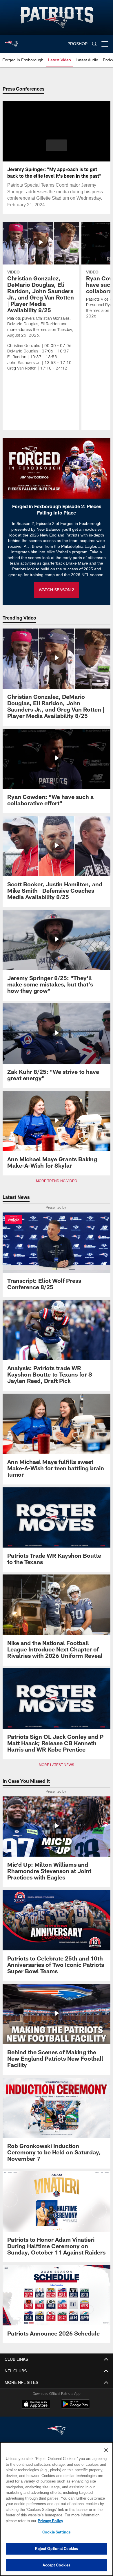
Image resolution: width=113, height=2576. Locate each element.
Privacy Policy (49, 2521)
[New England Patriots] (57, 2431)
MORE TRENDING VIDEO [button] (57, 1181)
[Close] (106, 2450)
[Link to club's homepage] (12, 42)
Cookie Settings (57, 2532)
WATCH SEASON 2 (57, 590)
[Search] (94, 44)
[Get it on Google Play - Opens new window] (75, 2407)
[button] (57, 145)
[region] (57, 2509)
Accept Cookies (57, 2565)
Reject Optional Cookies (57, 2549)
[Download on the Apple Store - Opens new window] (36, 2405)
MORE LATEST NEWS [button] (57, 1765)
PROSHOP (78, 44)
